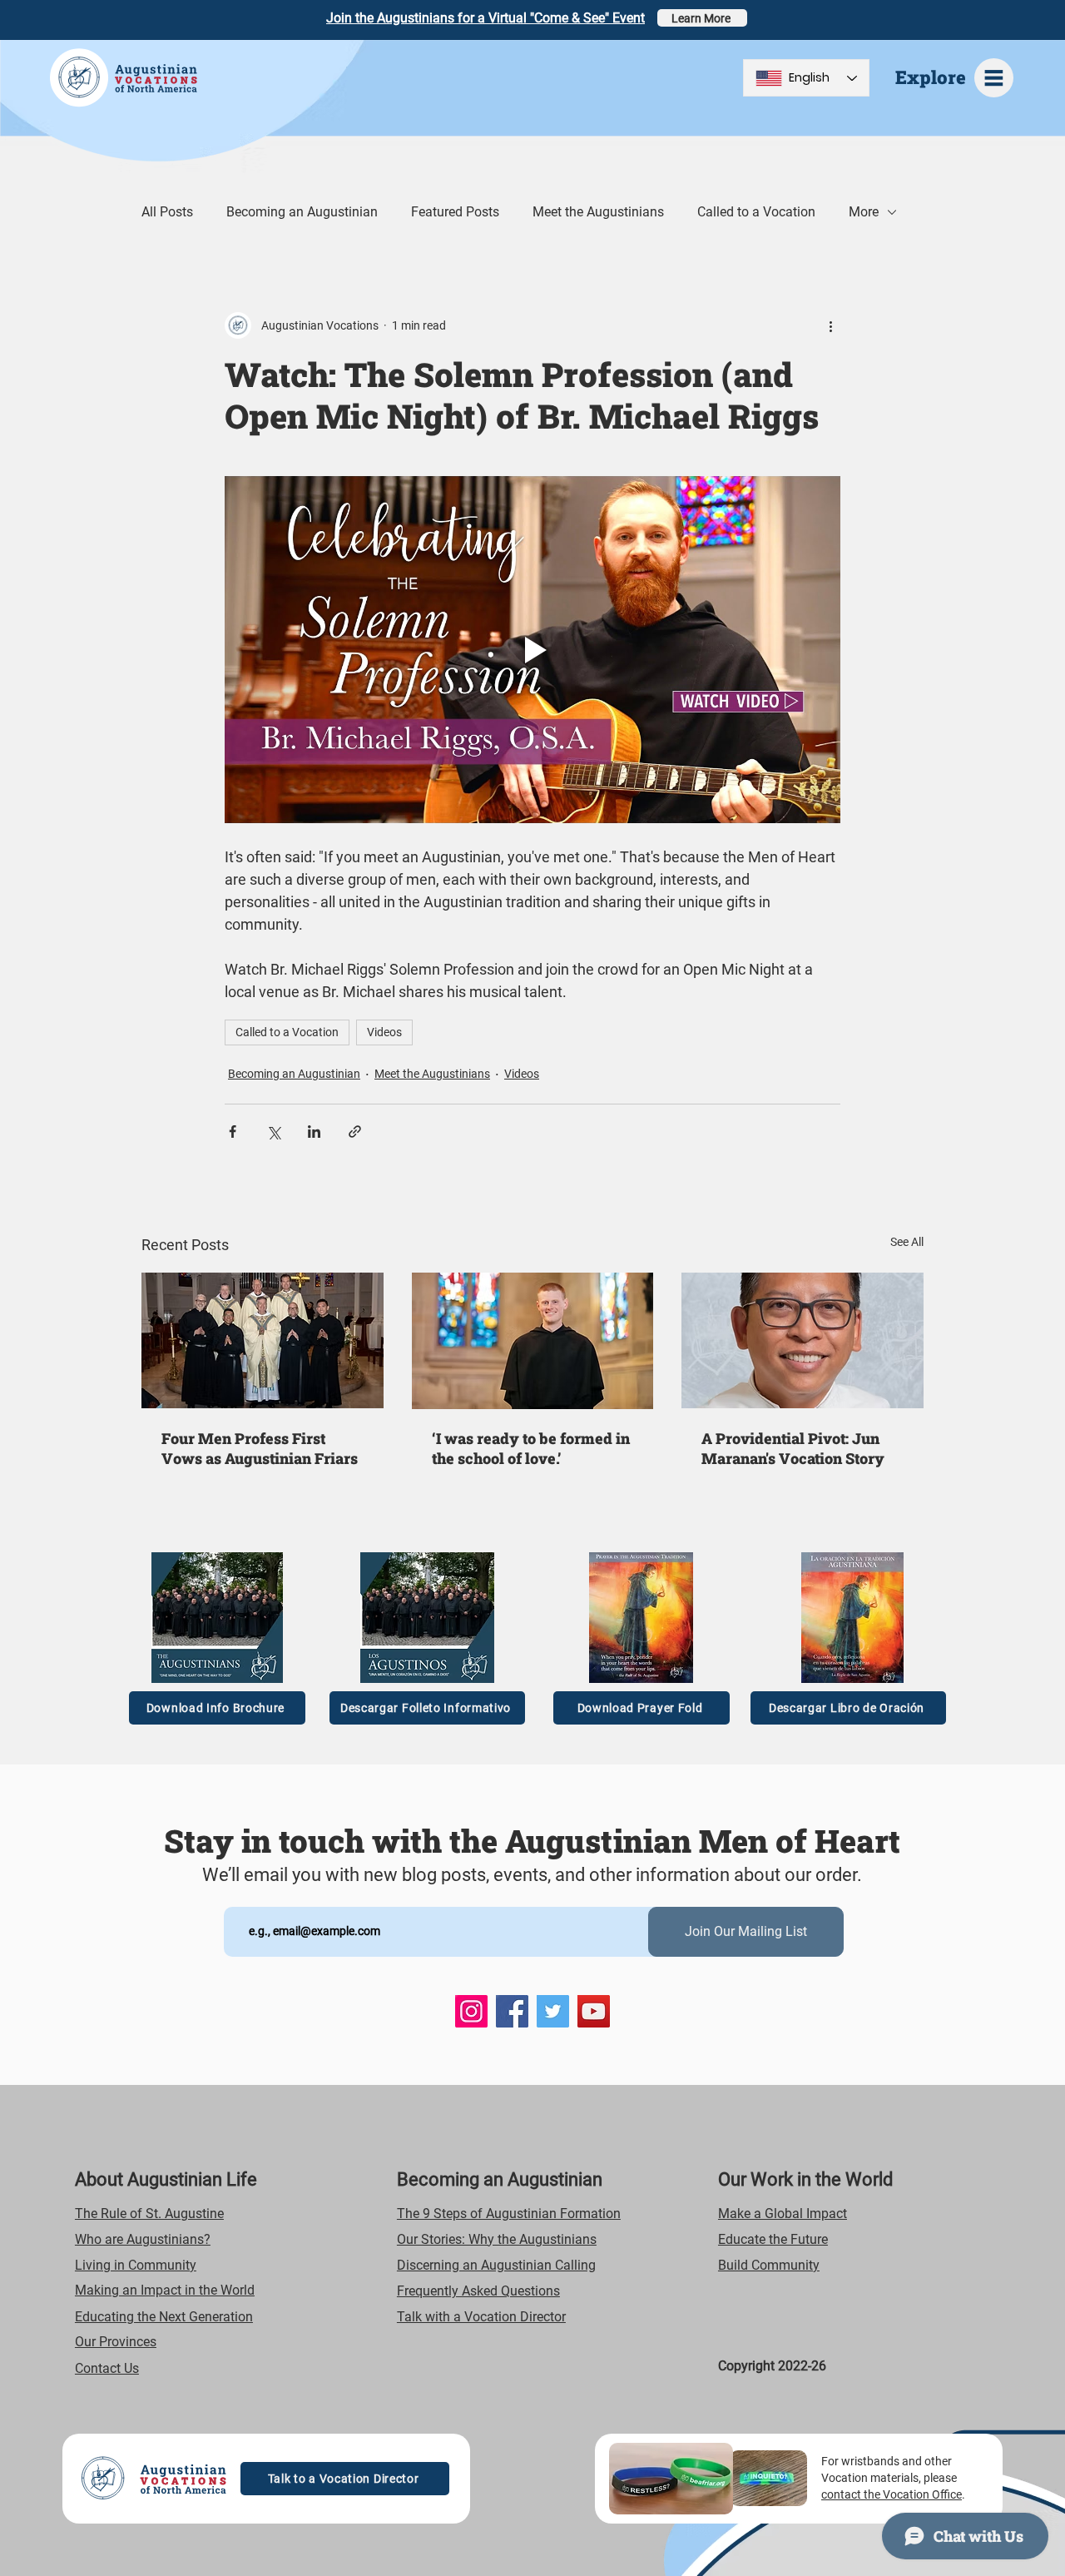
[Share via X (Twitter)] (273, 1132)
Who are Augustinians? (143, 2239)
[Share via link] (355, 1132)
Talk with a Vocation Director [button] (481, 2317)
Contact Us (107, 2368)
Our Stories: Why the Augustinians (497, 2239)
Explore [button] (931, 77)
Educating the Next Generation (164, 2317)
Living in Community (136, 2265)
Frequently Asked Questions (478, 2291)
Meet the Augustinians (598, 212)
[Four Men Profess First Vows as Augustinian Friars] (263, 1340)
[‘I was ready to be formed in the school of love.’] (533, 1341)
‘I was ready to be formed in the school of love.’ (531, 1448)
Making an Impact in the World (165, 2290)
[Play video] (532, 649)
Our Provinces (116, 2342)
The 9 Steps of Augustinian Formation (509, 2214)
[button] (994, 78)
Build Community (769, 2265)
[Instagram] (471, 2011)
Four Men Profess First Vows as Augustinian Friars (260, 1448)
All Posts (167, 212)
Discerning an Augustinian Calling (496, 2265)
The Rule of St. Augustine (149, 2214)
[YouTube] (594, 2011)
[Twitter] (553, 2011)
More (864, 212)
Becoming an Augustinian (302, 212)
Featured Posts (455, 212)
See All (907, 1242)
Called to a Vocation (756, 212)
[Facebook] (512, 2011)
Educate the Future (773, 2239)
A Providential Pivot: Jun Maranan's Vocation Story (793, 1448)
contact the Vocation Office (892, 2494)
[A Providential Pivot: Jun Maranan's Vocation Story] (802, 1340)
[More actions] (830, 325)
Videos (384, 1032)
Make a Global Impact (783, 2214)
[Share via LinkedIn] (314, 1132)
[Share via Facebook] (233, 1132)
